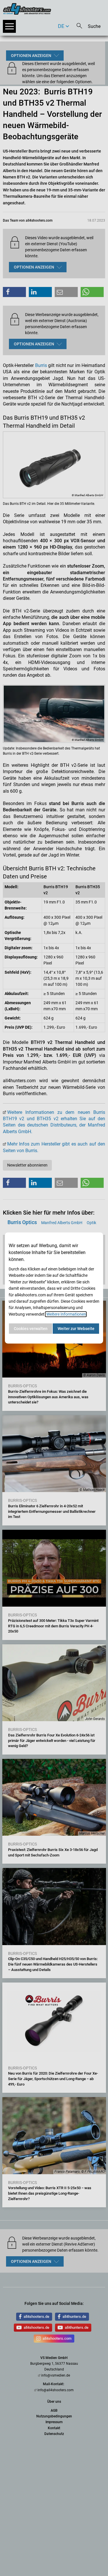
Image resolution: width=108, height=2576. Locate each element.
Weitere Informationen (66, 1314)
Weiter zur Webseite (76, 1329)
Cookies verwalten (31, 1329)
